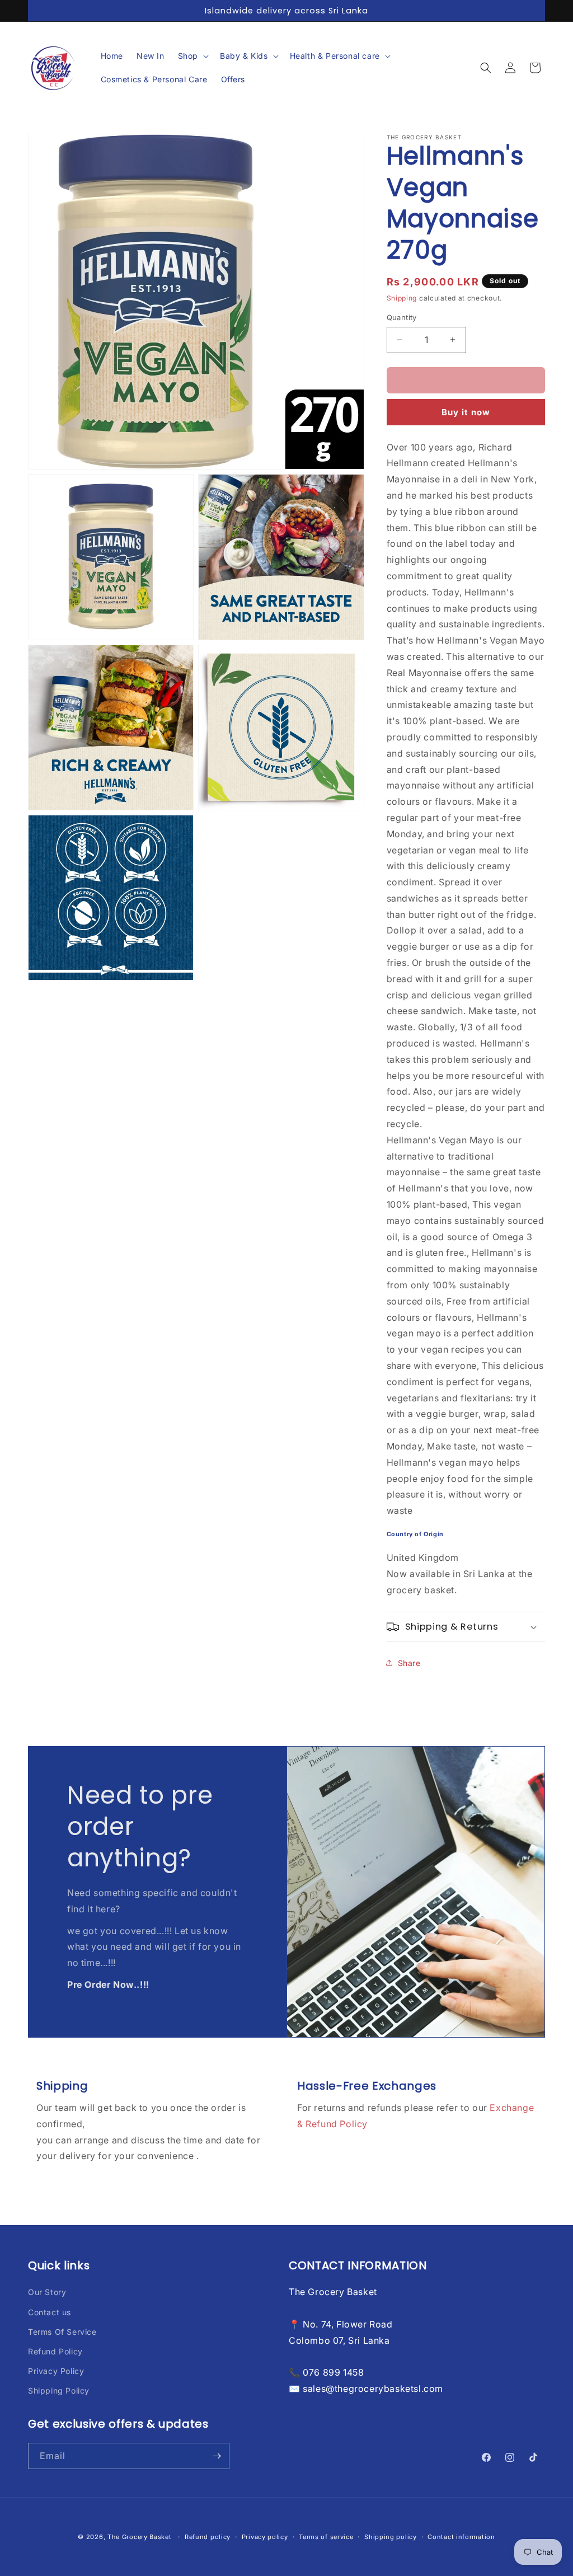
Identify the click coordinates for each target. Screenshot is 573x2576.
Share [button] (409, 1663)
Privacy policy (265, 2537)
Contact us (50, 2312)
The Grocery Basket (140, 2537)
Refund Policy (55, 2351)
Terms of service (326, 2537)
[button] (192, 56)
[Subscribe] (217, 2456)
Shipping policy (391, 2537)
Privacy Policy (56, 2371)
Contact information (461, 2537)
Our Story (47, 2292)
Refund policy (208, 2537)
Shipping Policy (59, 2390)
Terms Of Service (62, 2332)
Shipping (402, 298)
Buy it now (466, 412)
